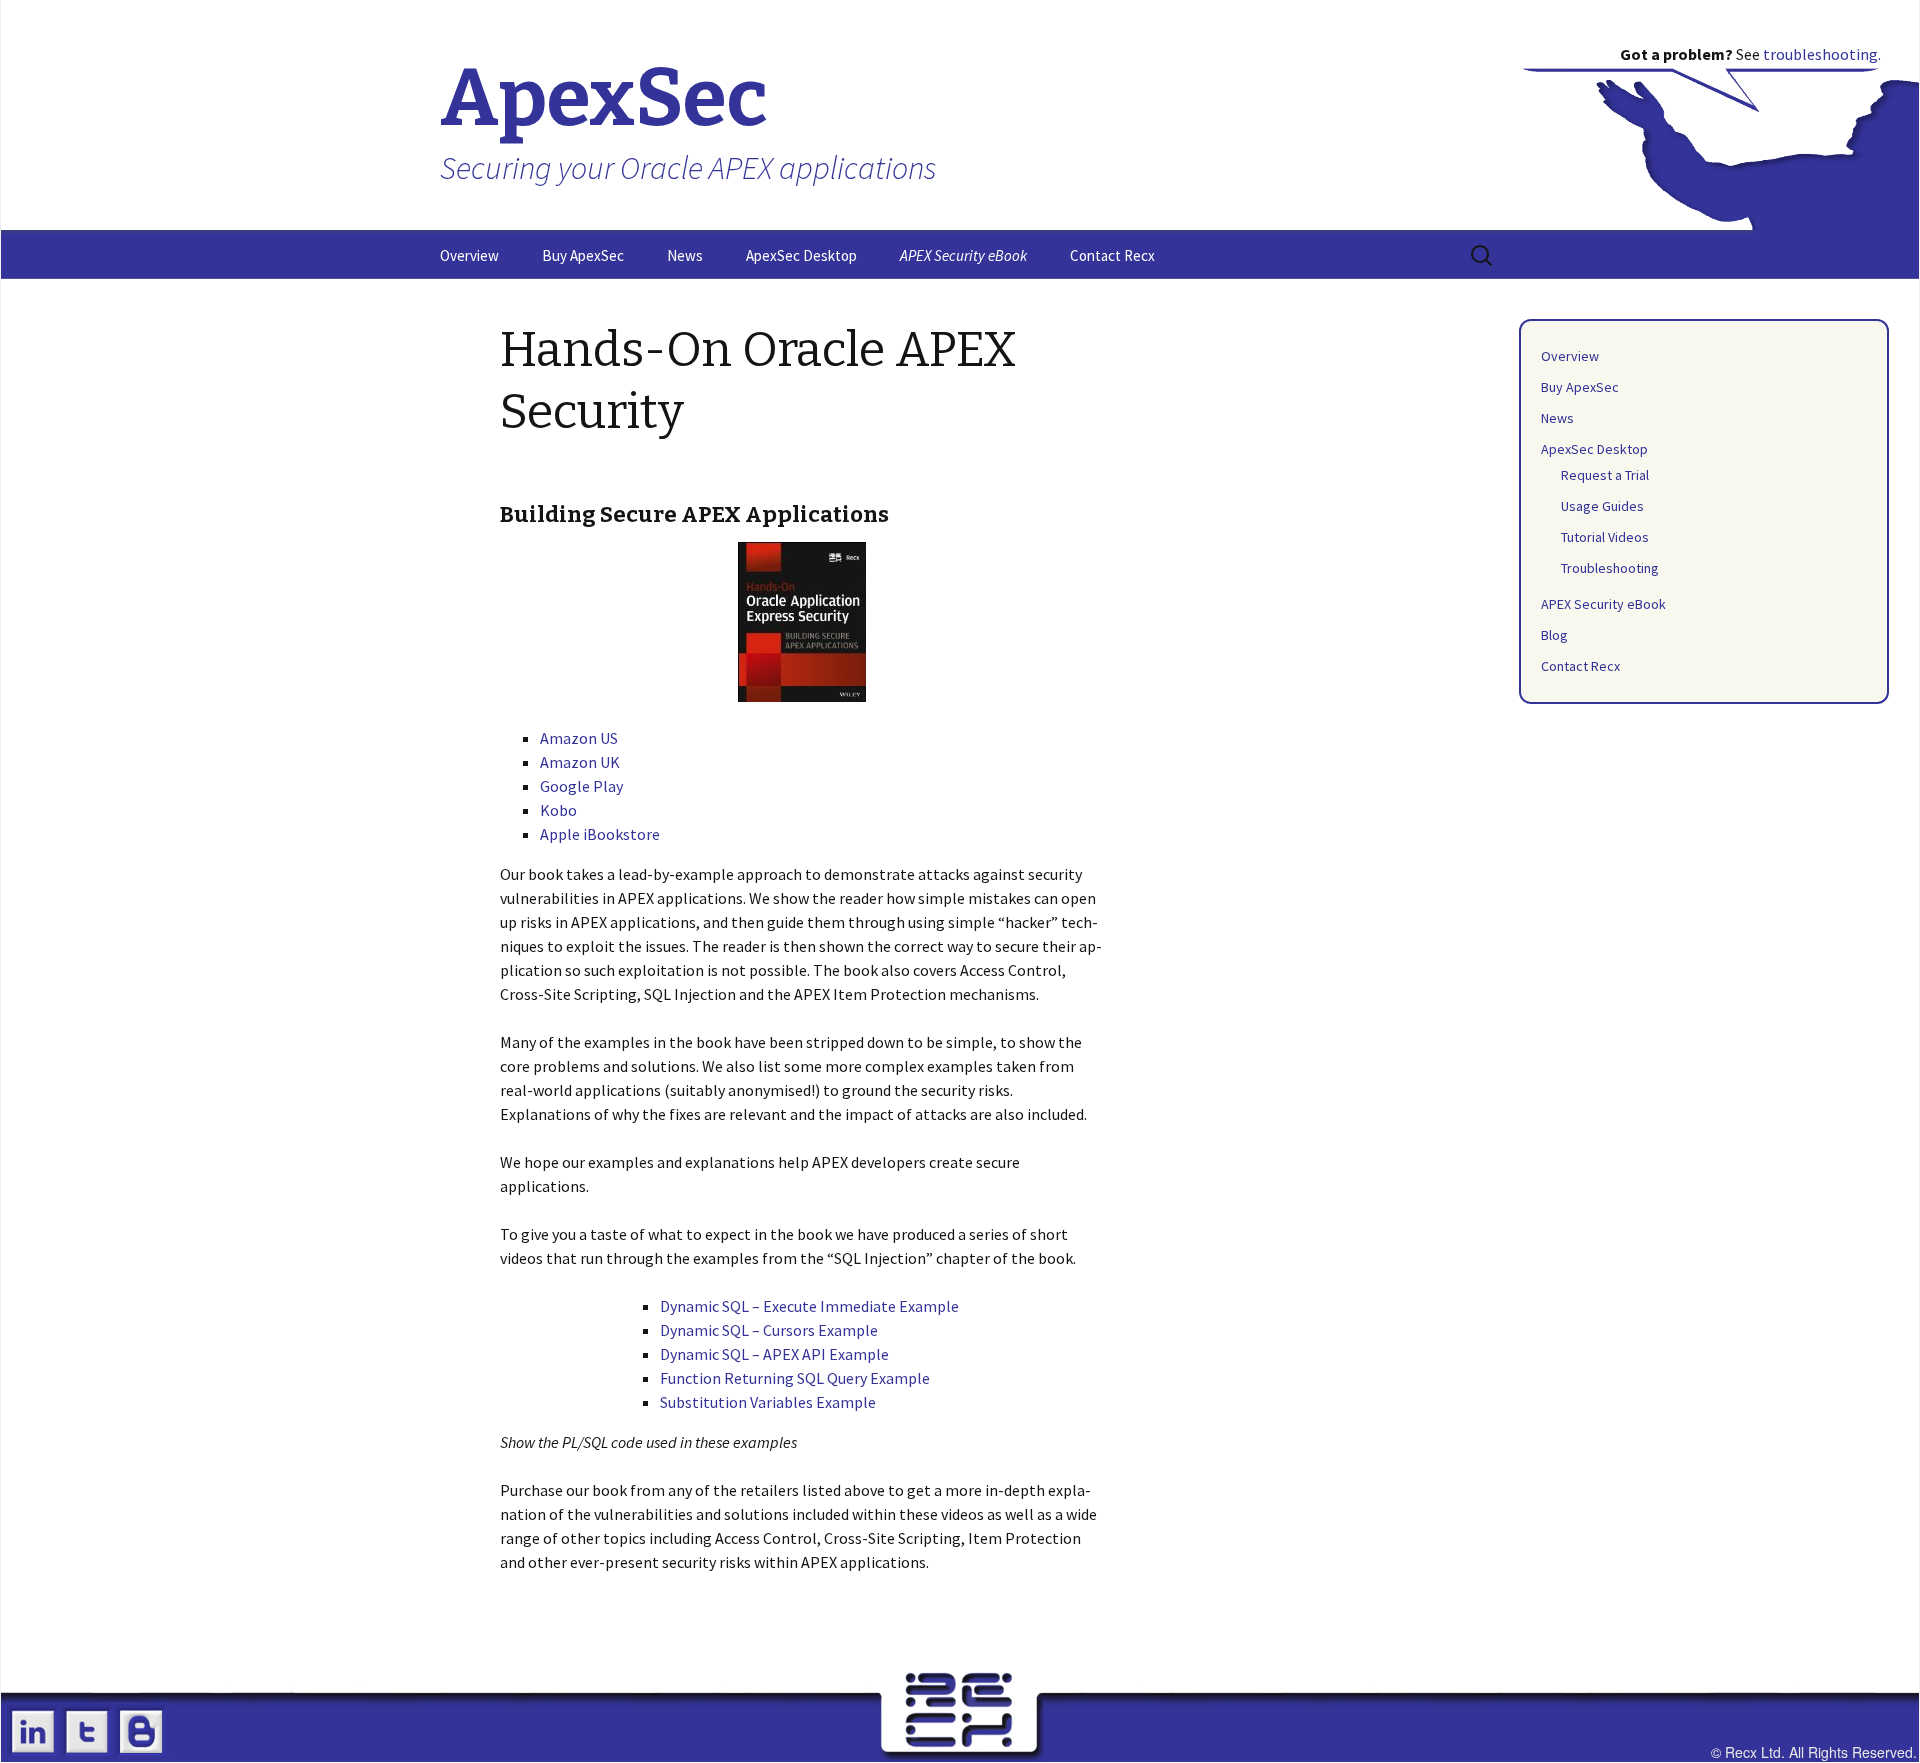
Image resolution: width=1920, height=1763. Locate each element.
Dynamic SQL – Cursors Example (769, 1330)
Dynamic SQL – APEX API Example (774, 1354)
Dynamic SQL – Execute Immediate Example (809, 1306)
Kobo (558, 810)
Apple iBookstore (600, 834)
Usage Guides (1602, 506)
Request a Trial (1605, 475)
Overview (469, 255)
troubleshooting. (1822, 54)
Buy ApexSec (583, 255)
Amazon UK (580, 762)
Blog (1554, 635)
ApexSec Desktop (801, 255)
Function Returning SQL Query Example (795, 1378)
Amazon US (579, 738)
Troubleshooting (1610, 568)
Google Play (581, 786)
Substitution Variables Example (768, 1402)
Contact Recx (1112, 255)
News (685, 255)
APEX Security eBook (963, 255)
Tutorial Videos (1605, 537)
